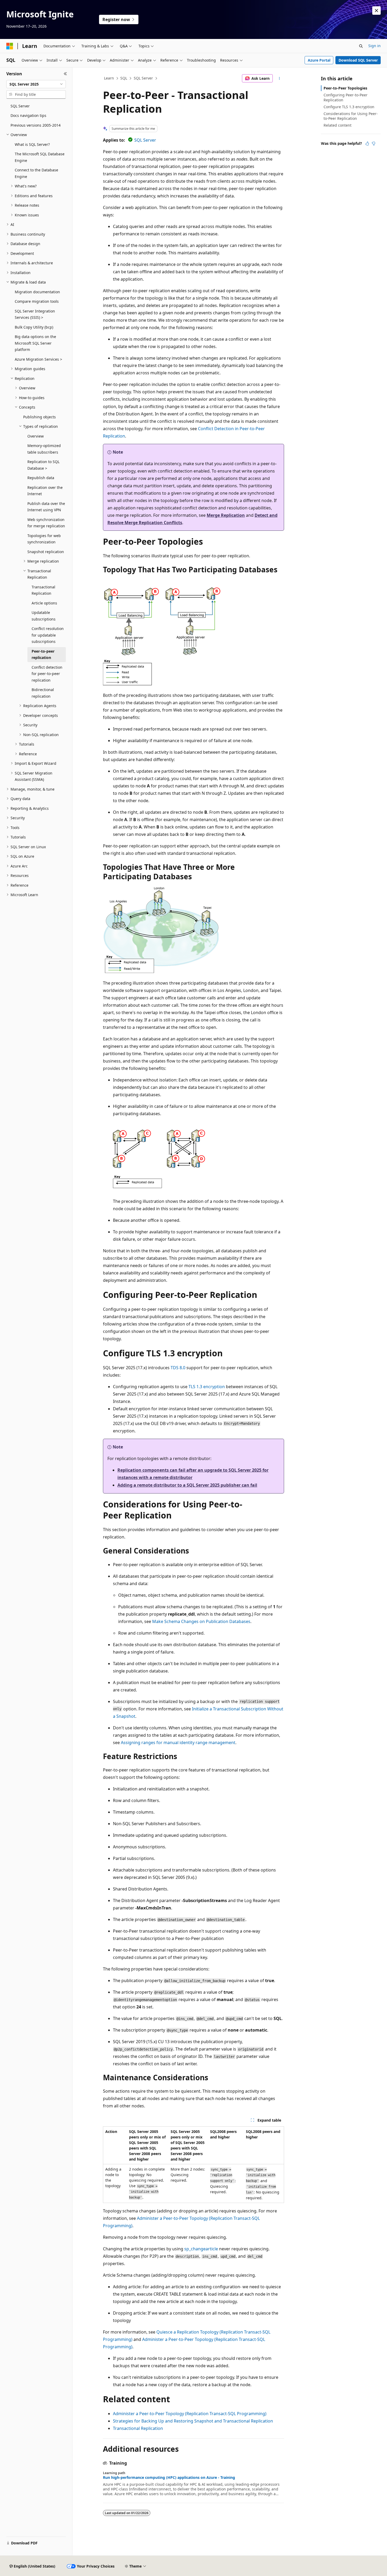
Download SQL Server (358, 60)
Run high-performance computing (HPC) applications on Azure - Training (169, 2478)
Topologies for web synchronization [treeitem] (44, 539)
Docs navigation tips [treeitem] (28, 115)
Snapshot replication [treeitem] (46, 552)
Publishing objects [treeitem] (39, 417)
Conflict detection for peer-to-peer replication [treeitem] (47, 674)
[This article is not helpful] (374, 143)
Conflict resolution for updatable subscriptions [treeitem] (48, 635)
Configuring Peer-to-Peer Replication (346, 97)
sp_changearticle (201, 2249)
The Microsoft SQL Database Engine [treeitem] (40, 157)
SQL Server (143, 78)
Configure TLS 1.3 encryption (349, 107)
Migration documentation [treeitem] (37, 292)
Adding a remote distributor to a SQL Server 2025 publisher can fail (187, 1485)
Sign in (374, 46)
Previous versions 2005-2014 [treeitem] (36, 125)
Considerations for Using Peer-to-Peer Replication (351, 116)
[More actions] (279, 78)
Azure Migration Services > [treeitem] (38, 359)
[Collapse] (65, 74)
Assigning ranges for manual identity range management (178, 1743)
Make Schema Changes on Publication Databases (201, 1621)
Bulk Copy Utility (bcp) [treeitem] (34, 327)
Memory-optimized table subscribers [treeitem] (44, 449)
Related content (338, 125)
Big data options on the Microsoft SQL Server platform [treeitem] (35, 343)
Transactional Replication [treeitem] (43, 590)
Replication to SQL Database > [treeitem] (43, 465)
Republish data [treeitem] (41, 478)
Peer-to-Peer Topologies (345, 88)
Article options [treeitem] (44, 603)
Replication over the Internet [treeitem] (45, 491)
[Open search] (361, 46)
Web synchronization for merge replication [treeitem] (46, 523)
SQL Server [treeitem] (20, 106)
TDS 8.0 (178, 1368)
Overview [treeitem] (36, 436)
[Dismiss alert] (376, 11)
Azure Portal (319, 60)
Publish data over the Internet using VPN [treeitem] (46, 507)
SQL (124, 78)
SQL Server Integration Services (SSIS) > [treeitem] (35, 314)
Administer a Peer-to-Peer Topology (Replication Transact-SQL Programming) (190, 2414)
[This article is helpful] (367, 143)
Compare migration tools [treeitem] (37, 301)
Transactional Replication (138, 2428)
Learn (109, 78)
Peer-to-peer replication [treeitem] (43, 654)
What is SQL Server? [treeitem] (32, 144)
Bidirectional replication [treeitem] (43, 693)
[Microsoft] (10, 46)
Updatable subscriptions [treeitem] (44, 616)
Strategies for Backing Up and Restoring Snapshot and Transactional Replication (193, 2421)
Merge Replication (226, 515)
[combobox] (36, 84)
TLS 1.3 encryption (207, 1387)
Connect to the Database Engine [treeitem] (36, 173)
